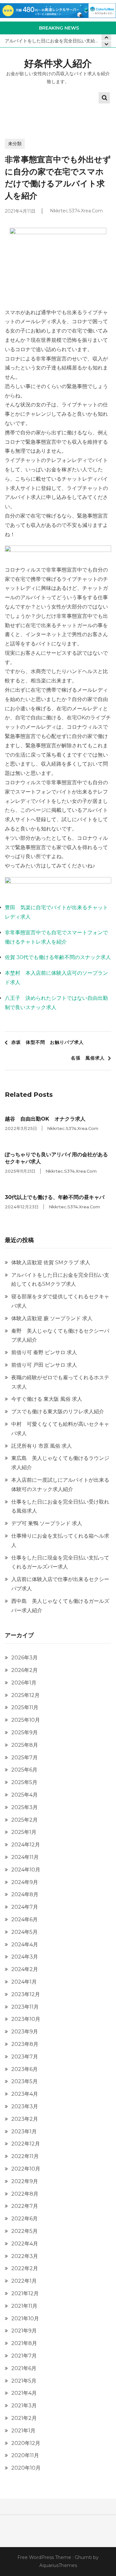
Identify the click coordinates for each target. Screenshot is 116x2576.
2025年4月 (24, 1795)
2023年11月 (25, 2007)
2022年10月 (26, 2169)
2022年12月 (26, 2144)
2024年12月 (26, 1845)
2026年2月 (24, 1670)
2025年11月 (25, 1707)
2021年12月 (25, 2293)
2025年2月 (24, 1820)
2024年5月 (24, 1932)
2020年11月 (25, 2455)
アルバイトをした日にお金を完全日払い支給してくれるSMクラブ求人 (58, 41)
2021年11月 (24, 2306)
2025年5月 (24, 1782)
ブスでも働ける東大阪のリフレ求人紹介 (58, 1412)
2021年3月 (24, 2406)
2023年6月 (24, 2069)
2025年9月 (24, 1732)
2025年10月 (26, 1720)
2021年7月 (24, 2356)
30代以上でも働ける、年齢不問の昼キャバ (55, 1197)
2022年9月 (25, 2181)
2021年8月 (24, 2343)
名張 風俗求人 (88, 1058)
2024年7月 (25, 1907)
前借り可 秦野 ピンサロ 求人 (44, 1352)
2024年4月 (25, 1945)
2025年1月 (24, 1832)
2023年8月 (25, 2044)
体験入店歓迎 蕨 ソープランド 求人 (52, 1318)
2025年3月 (24, 1807)
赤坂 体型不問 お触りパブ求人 (48, 1042)
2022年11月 (25, 2156)
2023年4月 (25, 2094)
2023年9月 (25, 2032)
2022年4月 (25, 2244)
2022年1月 (24, 2281)
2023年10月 (26, 2019)
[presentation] (106, 44)
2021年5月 (24, 2381)
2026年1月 (24, 1683)
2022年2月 (25, 2268)
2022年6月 (24, 2219)
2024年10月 (26, 1870)
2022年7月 (25, 2206)
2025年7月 (24, 1758)
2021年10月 (25, 2318)
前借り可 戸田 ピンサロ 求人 (44, 1365)
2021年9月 (24, 2331)
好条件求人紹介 (58, 63)
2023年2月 (25, 2119)
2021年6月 (24, 2368)
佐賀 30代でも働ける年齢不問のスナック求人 (58, 957)
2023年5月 (24, 2081)
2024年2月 (25, 1969)
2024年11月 (25, 1857)
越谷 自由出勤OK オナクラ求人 (45, 1119)
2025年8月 (25, 1745)
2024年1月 (24, 1982)
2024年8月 (25, 1894)
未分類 (15, 144)
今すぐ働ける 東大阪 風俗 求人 (47, 1399)
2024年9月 (25, 1882)
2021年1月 (23, 2431)
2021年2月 (24, 2418)
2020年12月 (26, 2443)
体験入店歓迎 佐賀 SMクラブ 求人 (51, 1262)
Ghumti (83, 2557)
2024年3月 (25, 1957)
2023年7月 (25, 2057)
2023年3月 (25, 2106)
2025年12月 (25, 1695)
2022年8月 (25, 2194)
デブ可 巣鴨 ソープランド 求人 (47, 1523)
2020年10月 (26, 2468)
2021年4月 (24, 2393)
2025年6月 (24, 1770)
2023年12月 (26, 1994)
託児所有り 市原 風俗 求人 (42, 1446)
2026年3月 (24, 1658)
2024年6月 (24, 1919)
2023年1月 (24, 2132)
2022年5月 (24, 2231)
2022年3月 (25, 2256)
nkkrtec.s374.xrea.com (76, 211)
